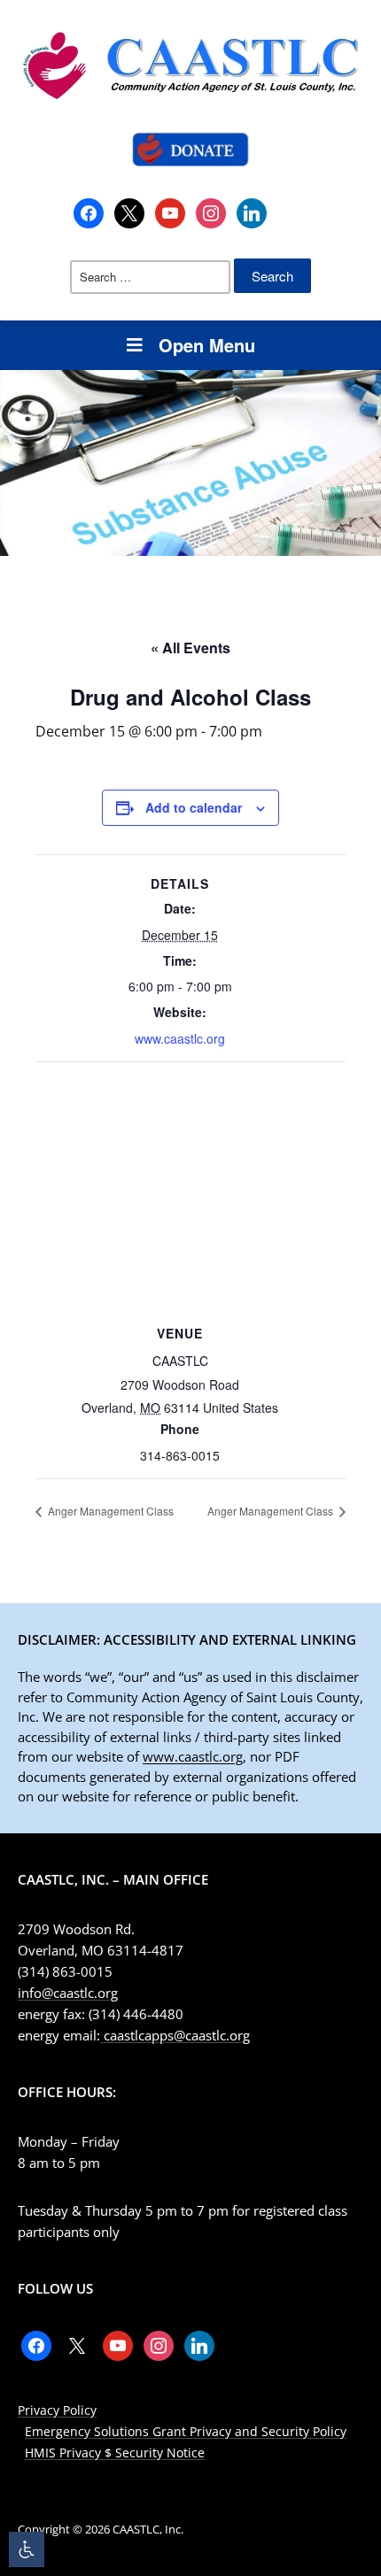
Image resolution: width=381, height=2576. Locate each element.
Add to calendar (194, 807)
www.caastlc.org (180, 1038)
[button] (27, 2549)
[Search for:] (150, 277)
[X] (129, 212)
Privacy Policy (57, 2410)
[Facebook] (89, 212)
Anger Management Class (109, 1511)
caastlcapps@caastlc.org (175, 2035)
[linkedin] (252, 212)
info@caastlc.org (68, 1993)
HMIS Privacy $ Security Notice (115, 2453)
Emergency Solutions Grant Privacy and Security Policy (186, 2431)
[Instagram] (211, 212)
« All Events (190, 648)
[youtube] (170, 212)
